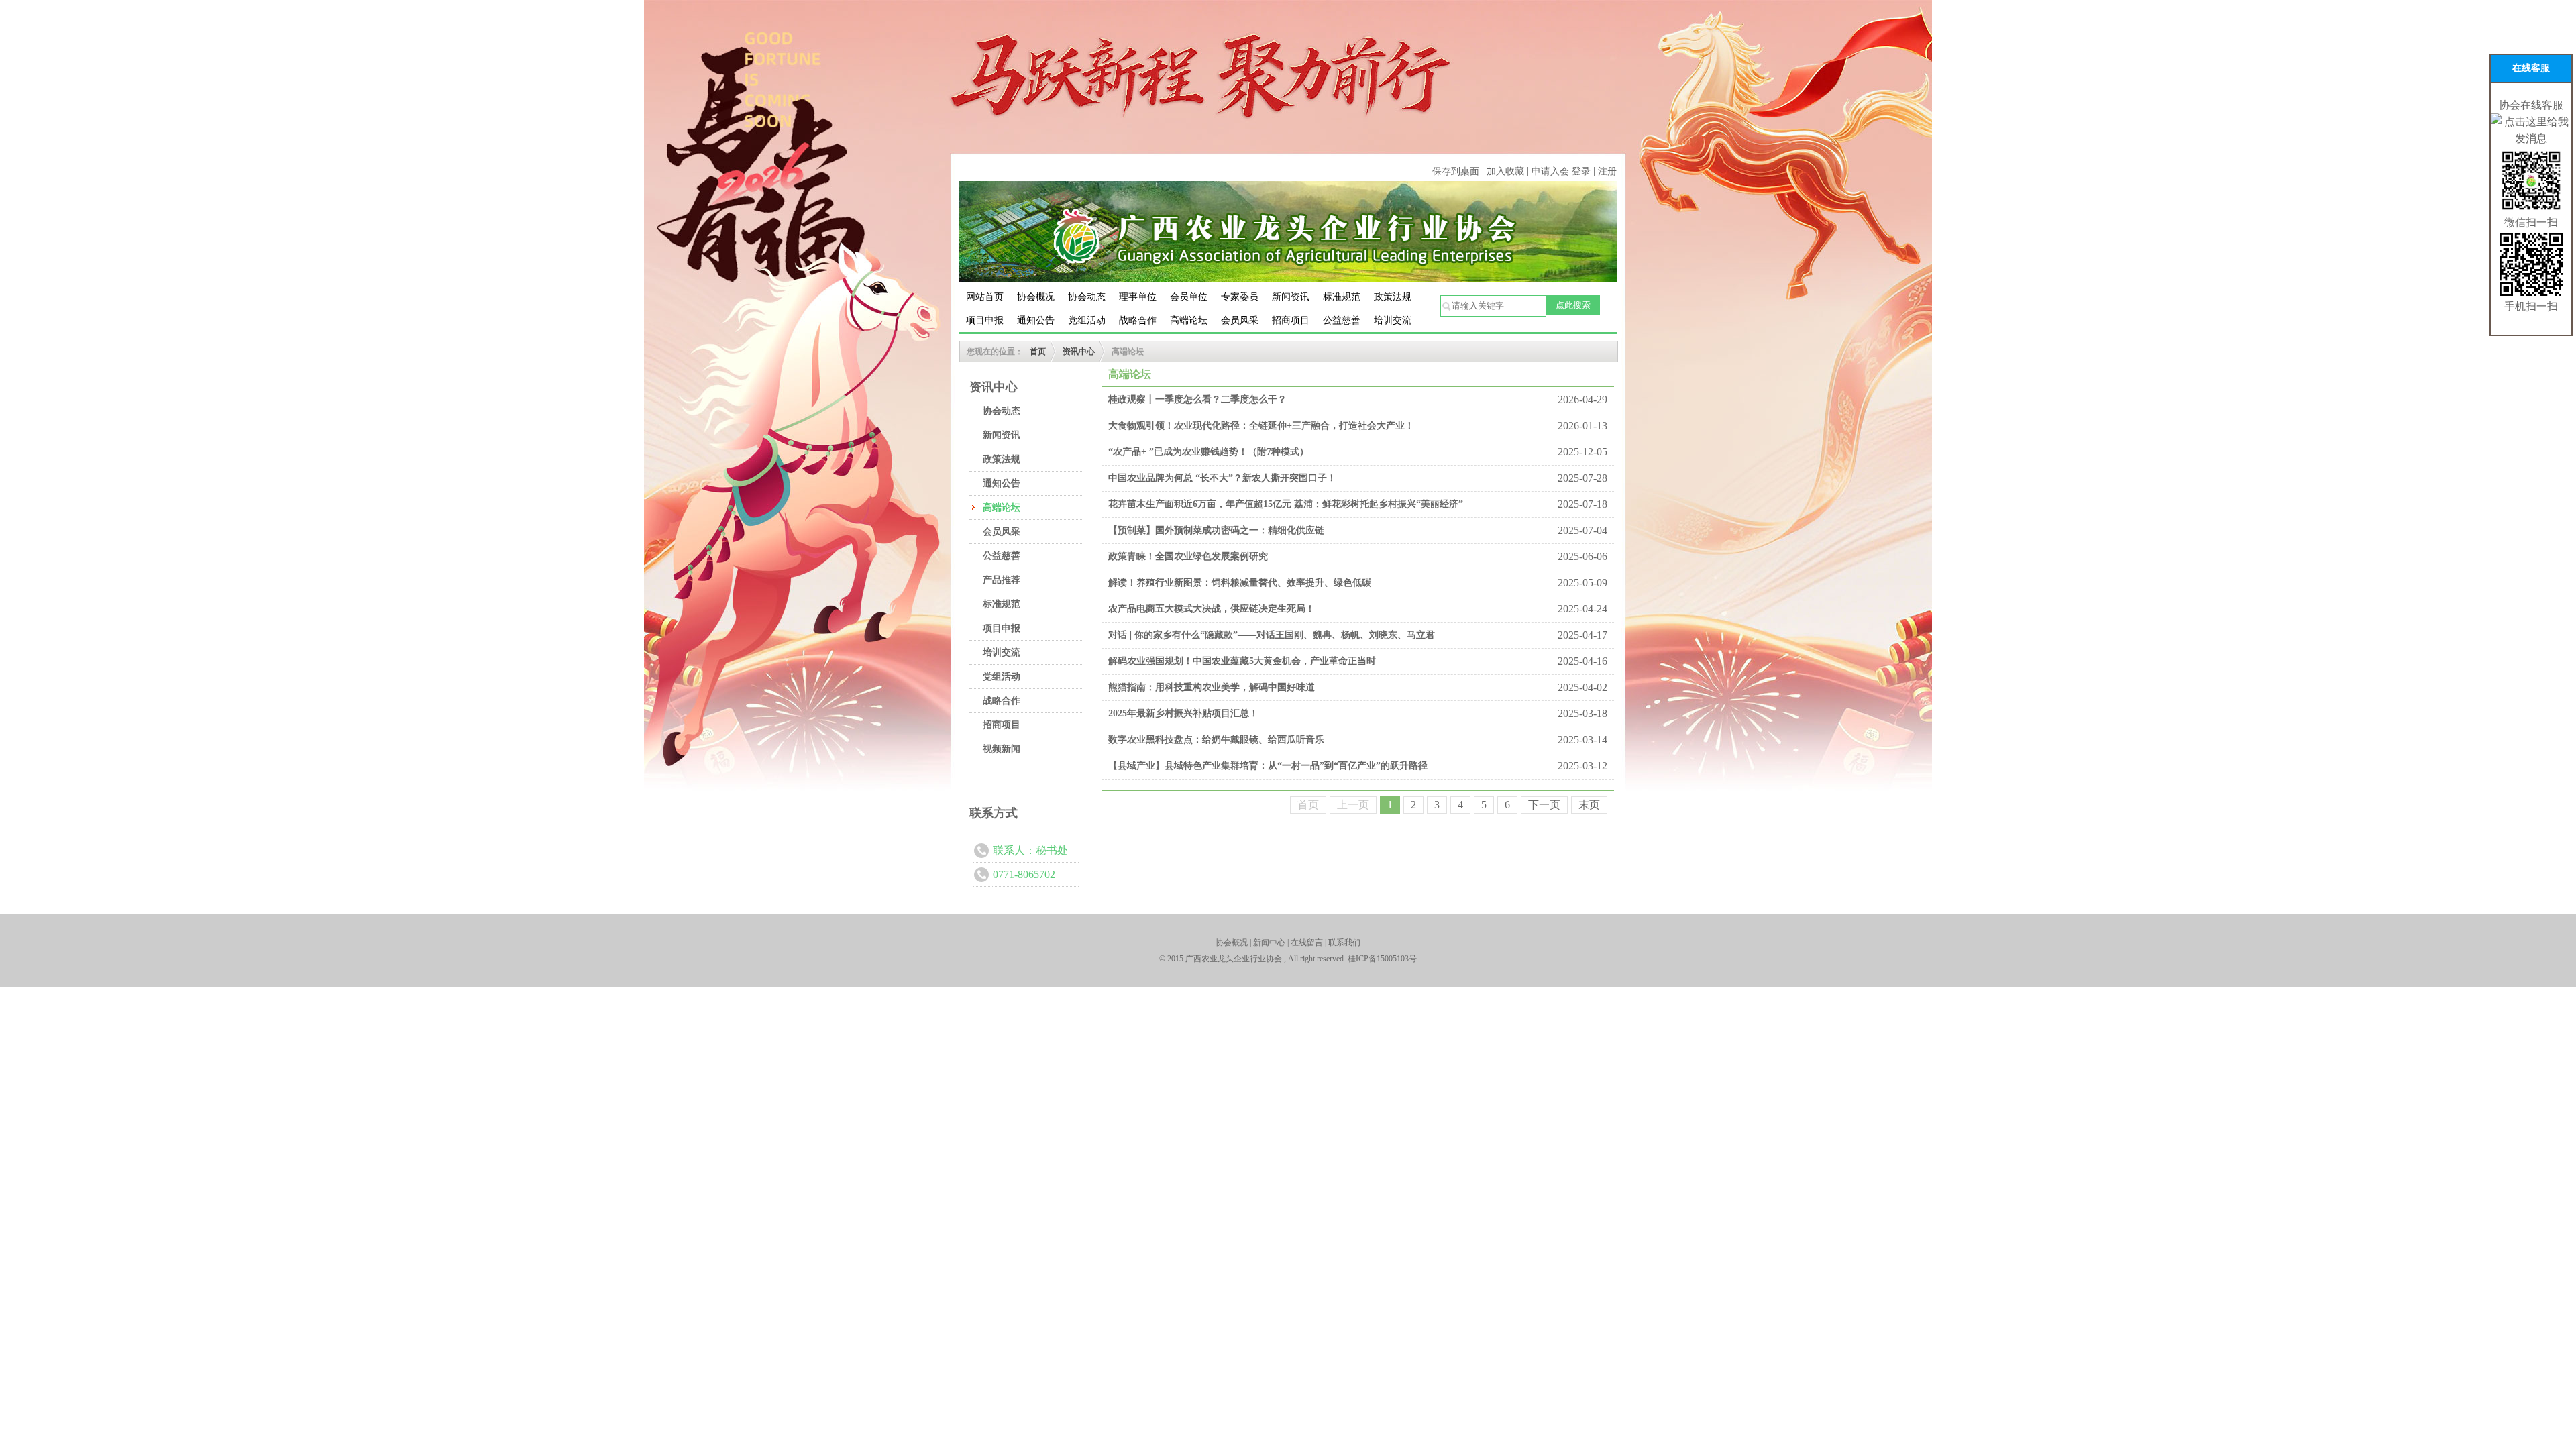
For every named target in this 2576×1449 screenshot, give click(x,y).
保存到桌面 (1456, 171)
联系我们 (1344, 943)
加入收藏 (1507, 171)
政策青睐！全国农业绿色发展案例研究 (1188, 556)
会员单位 (1189, 297)
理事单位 (1138, 297)
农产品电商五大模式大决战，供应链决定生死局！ (1212, 609)
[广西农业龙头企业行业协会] (1288, 230)
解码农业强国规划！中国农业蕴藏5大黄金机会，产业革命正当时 (1242, 661)
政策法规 (1393, 297)
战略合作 (1138, 320)
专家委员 (1240, 297)
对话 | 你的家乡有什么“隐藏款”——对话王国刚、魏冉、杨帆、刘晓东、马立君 (1272, 635)
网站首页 (985, 297)
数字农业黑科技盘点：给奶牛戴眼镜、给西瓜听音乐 (1216, 740)
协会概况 (1036, 297)
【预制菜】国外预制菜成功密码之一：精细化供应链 (1216, 530)
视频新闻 (1002, 749)
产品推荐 (1002, 580)
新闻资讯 (1291, 297)
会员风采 (1240, 320)
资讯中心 (1079, 352)
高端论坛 (1189, 320)
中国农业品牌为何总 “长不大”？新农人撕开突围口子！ (1222, 478)
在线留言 (1307, 943)
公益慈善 (1342, 320)
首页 (1038, 352)
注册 (1607, 171)
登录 (1581, 171)
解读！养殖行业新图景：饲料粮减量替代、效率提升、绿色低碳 (1240, 583)
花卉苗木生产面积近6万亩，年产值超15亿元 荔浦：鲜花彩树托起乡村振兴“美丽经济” (1286, 504)
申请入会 (1550, 171)
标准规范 (1342, 297)
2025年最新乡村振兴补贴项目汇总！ (1183, 713)
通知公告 (1036, 320)
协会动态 (1087, 297)
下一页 (1544, 805)
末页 (1589, 805)
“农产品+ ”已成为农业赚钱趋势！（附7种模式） (1209, 452)
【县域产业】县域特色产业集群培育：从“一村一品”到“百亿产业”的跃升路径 (1268, 766)
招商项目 (1291, 320)
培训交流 (1393, 320)
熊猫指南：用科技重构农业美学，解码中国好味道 (1212, 687)
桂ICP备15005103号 (1382, 959)
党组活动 (1087, 320)
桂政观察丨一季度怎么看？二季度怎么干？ (1197, 399)
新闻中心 (1269, 943)
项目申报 (985, 320)
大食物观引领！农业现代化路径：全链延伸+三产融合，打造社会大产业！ (1261, 426)
